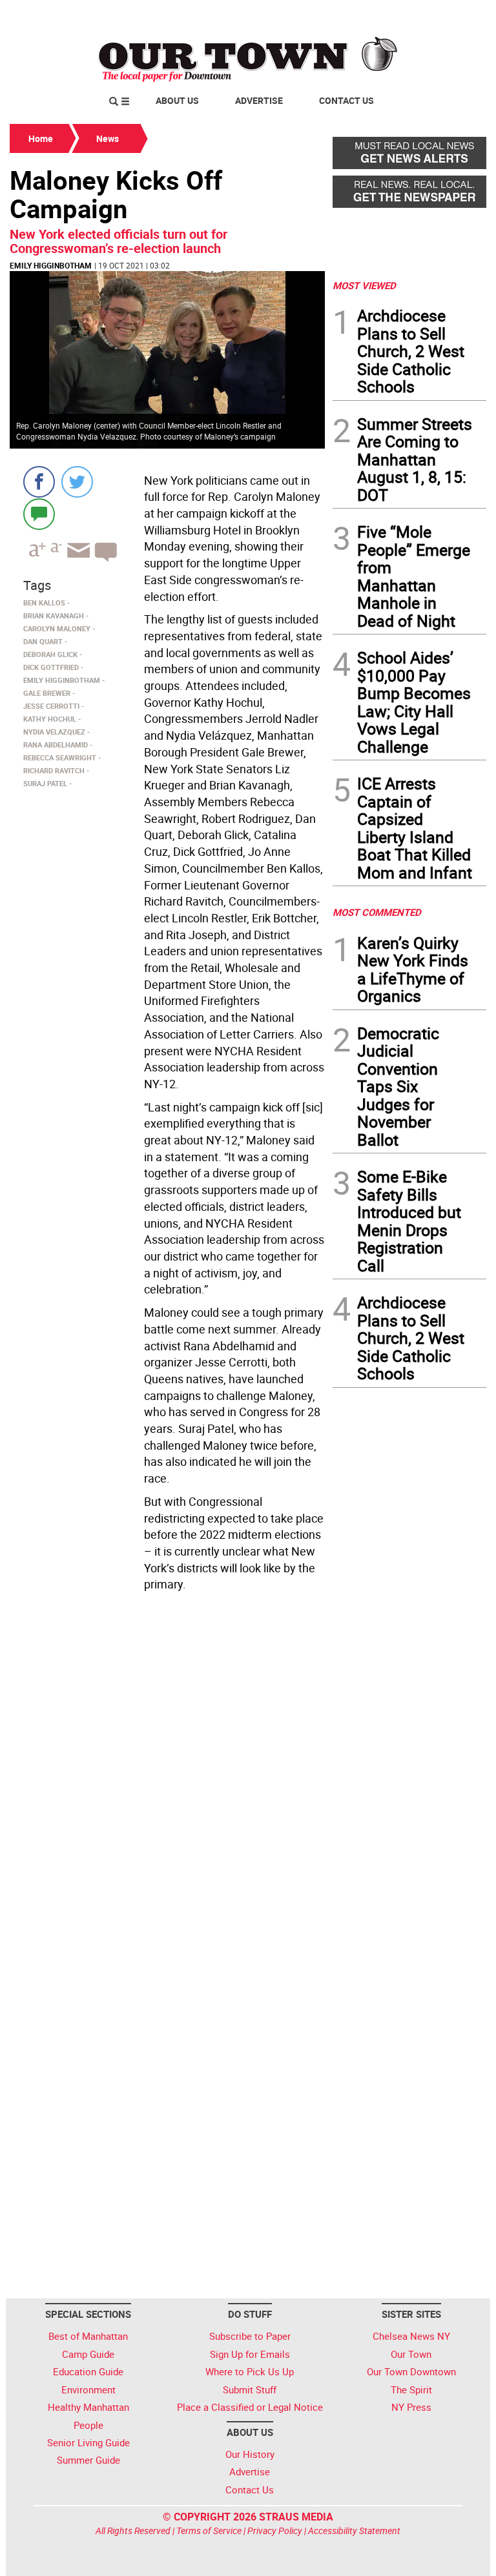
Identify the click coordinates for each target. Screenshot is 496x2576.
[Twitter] (77, 482)
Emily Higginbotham (51, 265)
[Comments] (39, 513)
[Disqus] (167, 1774)
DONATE (455, 15)
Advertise (259, 100)
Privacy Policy (275, 2530)
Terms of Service (209, 2530)
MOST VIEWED (364, 285)
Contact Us (346, 100)
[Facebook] (39, 482)
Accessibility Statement (354, 2530)
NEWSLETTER (382, 15)
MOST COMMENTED (377, 912)
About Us (177, 100)
